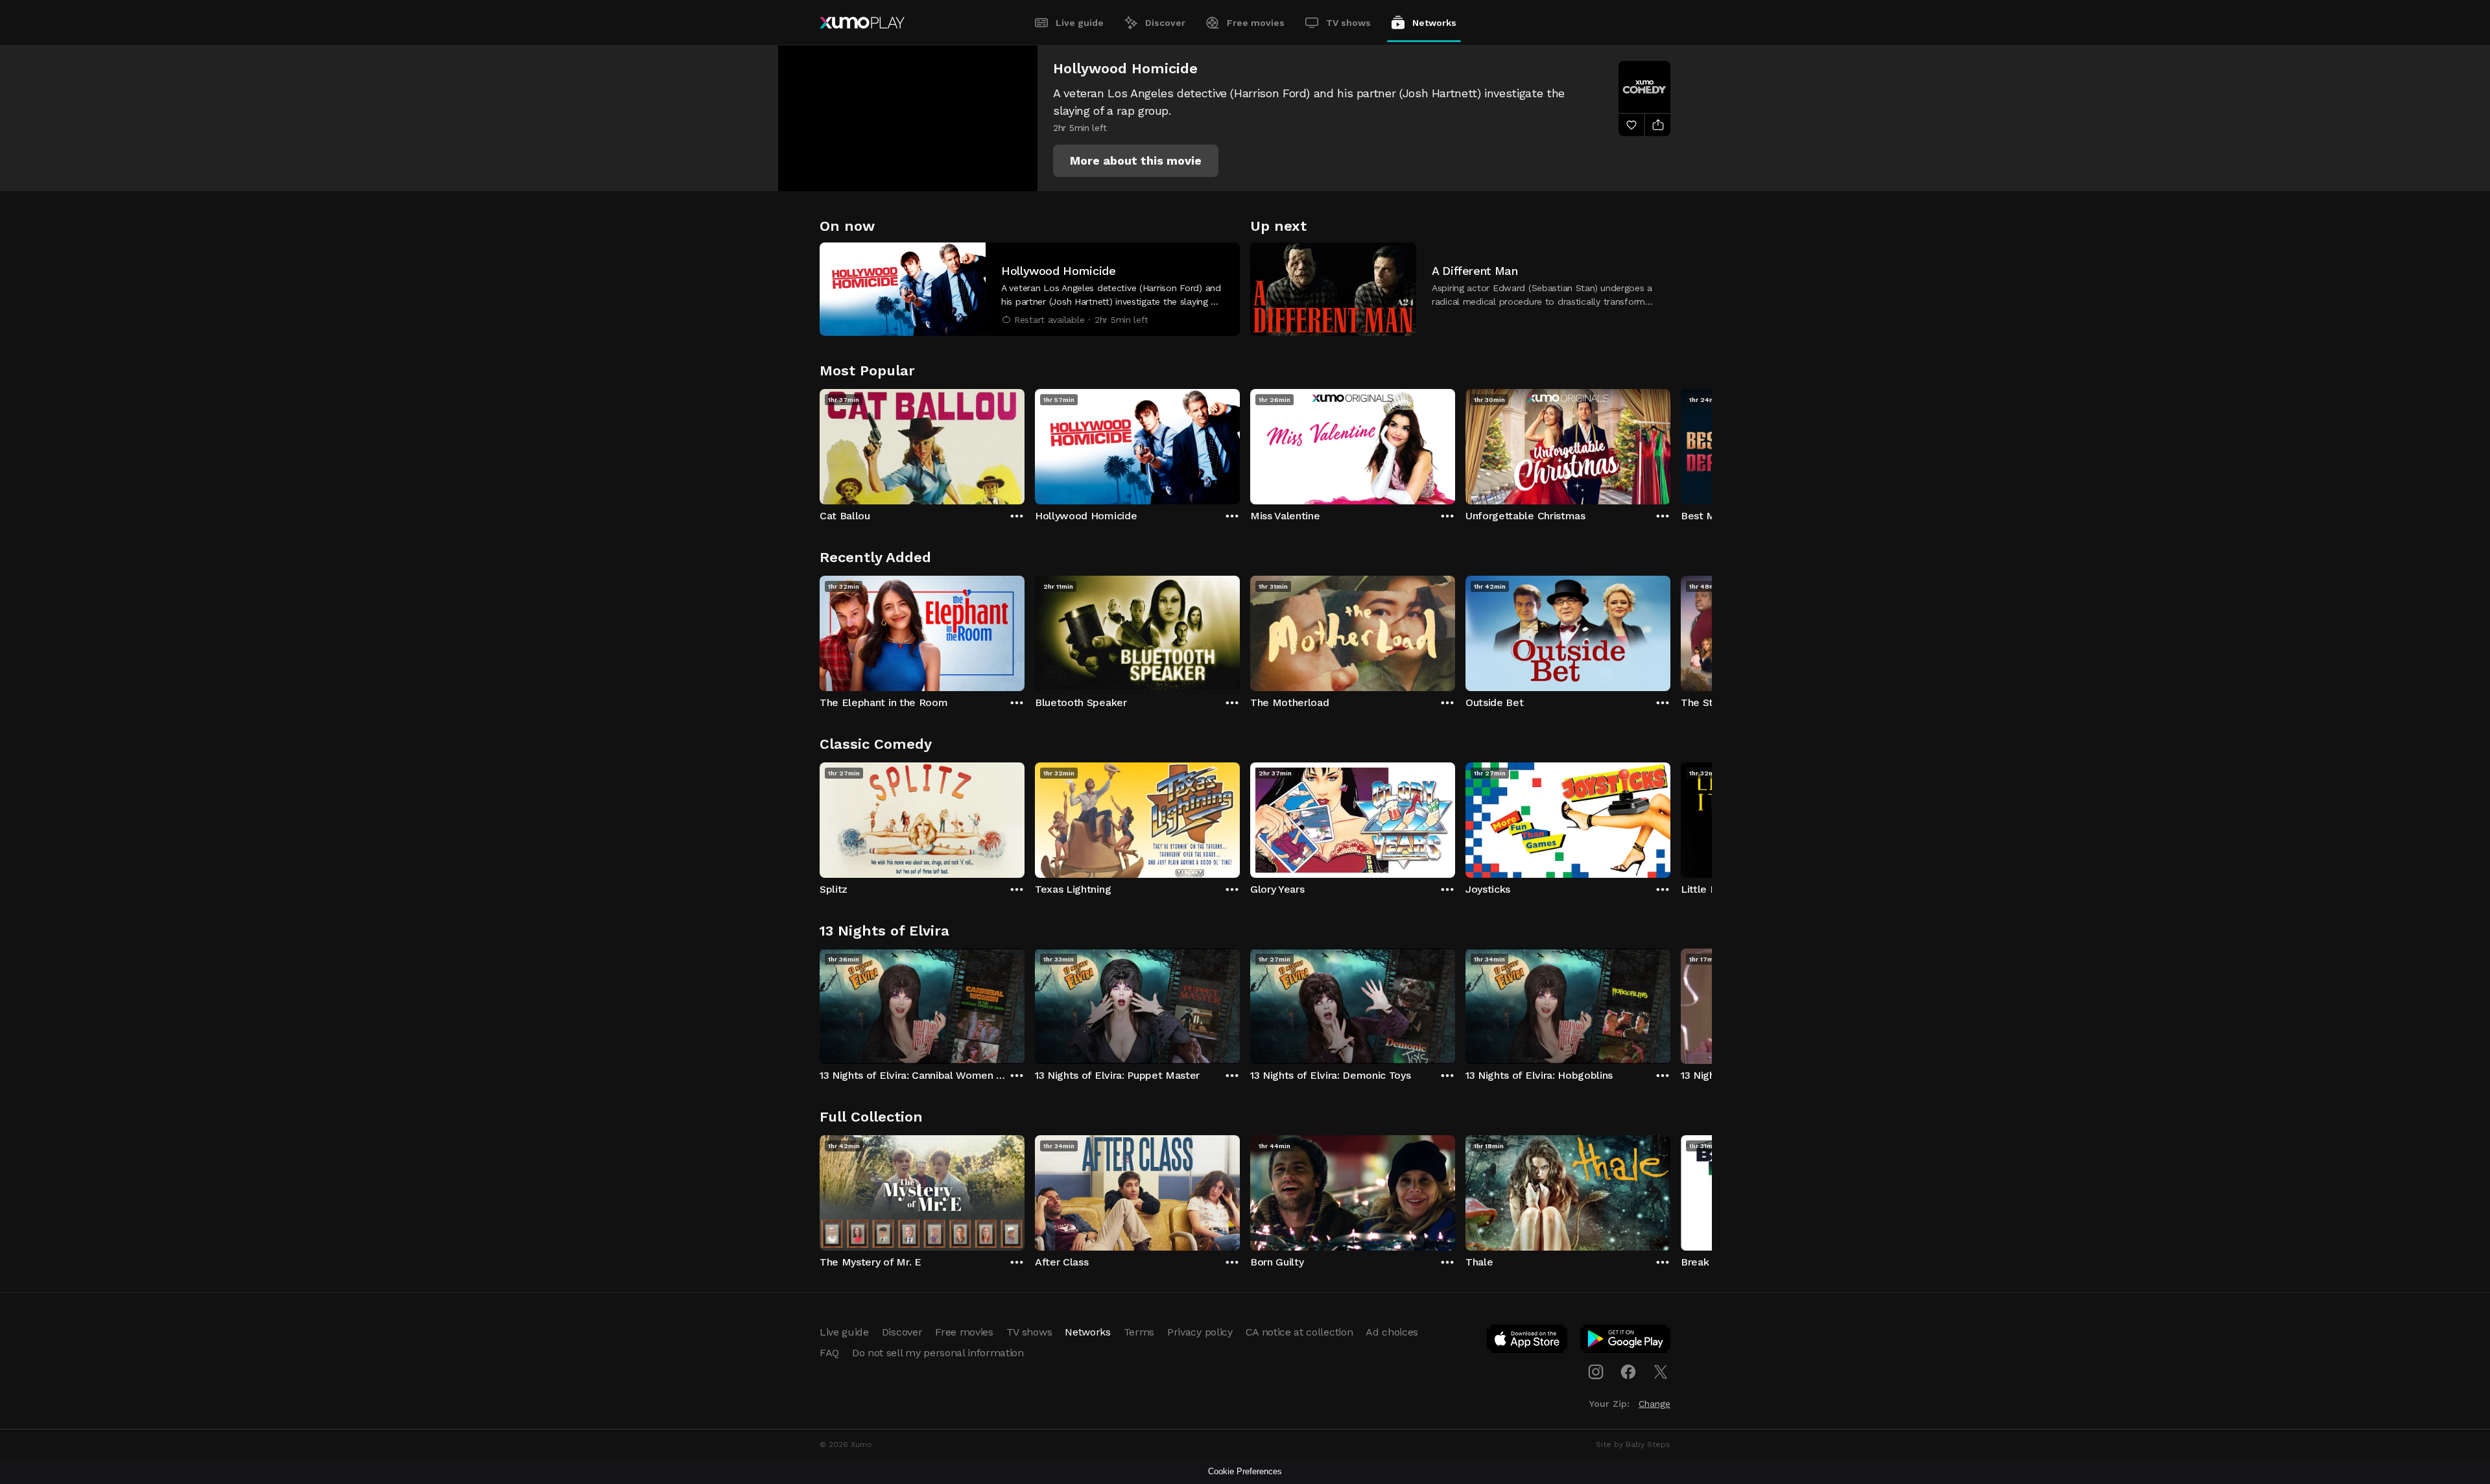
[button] (1136, 161)
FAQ (829, 1353)
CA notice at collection (1299, 1332)
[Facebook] (1628, 1372)
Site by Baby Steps (1633, 1444)
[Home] (862, 23)
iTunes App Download (1528, 1341)
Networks (1434, 23)
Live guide (1080, 23)
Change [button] (1654, 1404)
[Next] (1670, 443)
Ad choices (1392, 1332)
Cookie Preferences (1245, 1471)
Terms (1139, 1332)
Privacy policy (1200, 1332)
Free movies (1256, 23)
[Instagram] (1596, 1372)
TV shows (1348, 23)
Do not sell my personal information (938, 1353)
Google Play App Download (1626, 1341)
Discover (1165, 23)
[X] (1661, 1372)
